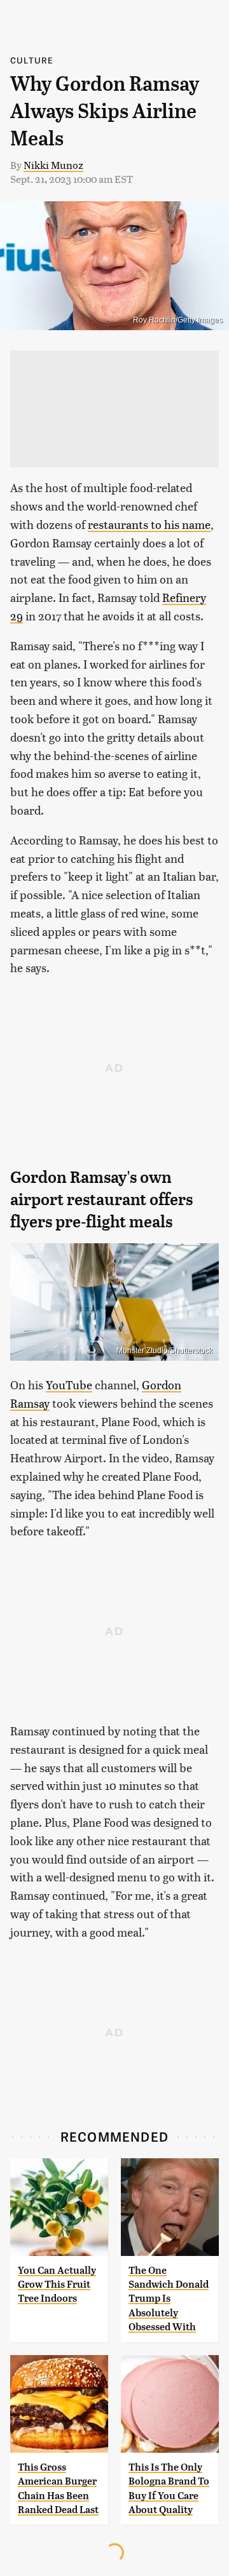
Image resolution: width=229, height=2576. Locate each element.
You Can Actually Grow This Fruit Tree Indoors (57, 2285)
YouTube (69, 1385)
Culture (32, 60)
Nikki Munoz (53, 165)
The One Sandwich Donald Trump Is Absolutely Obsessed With (169, 2299)
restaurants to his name (149, 524)
